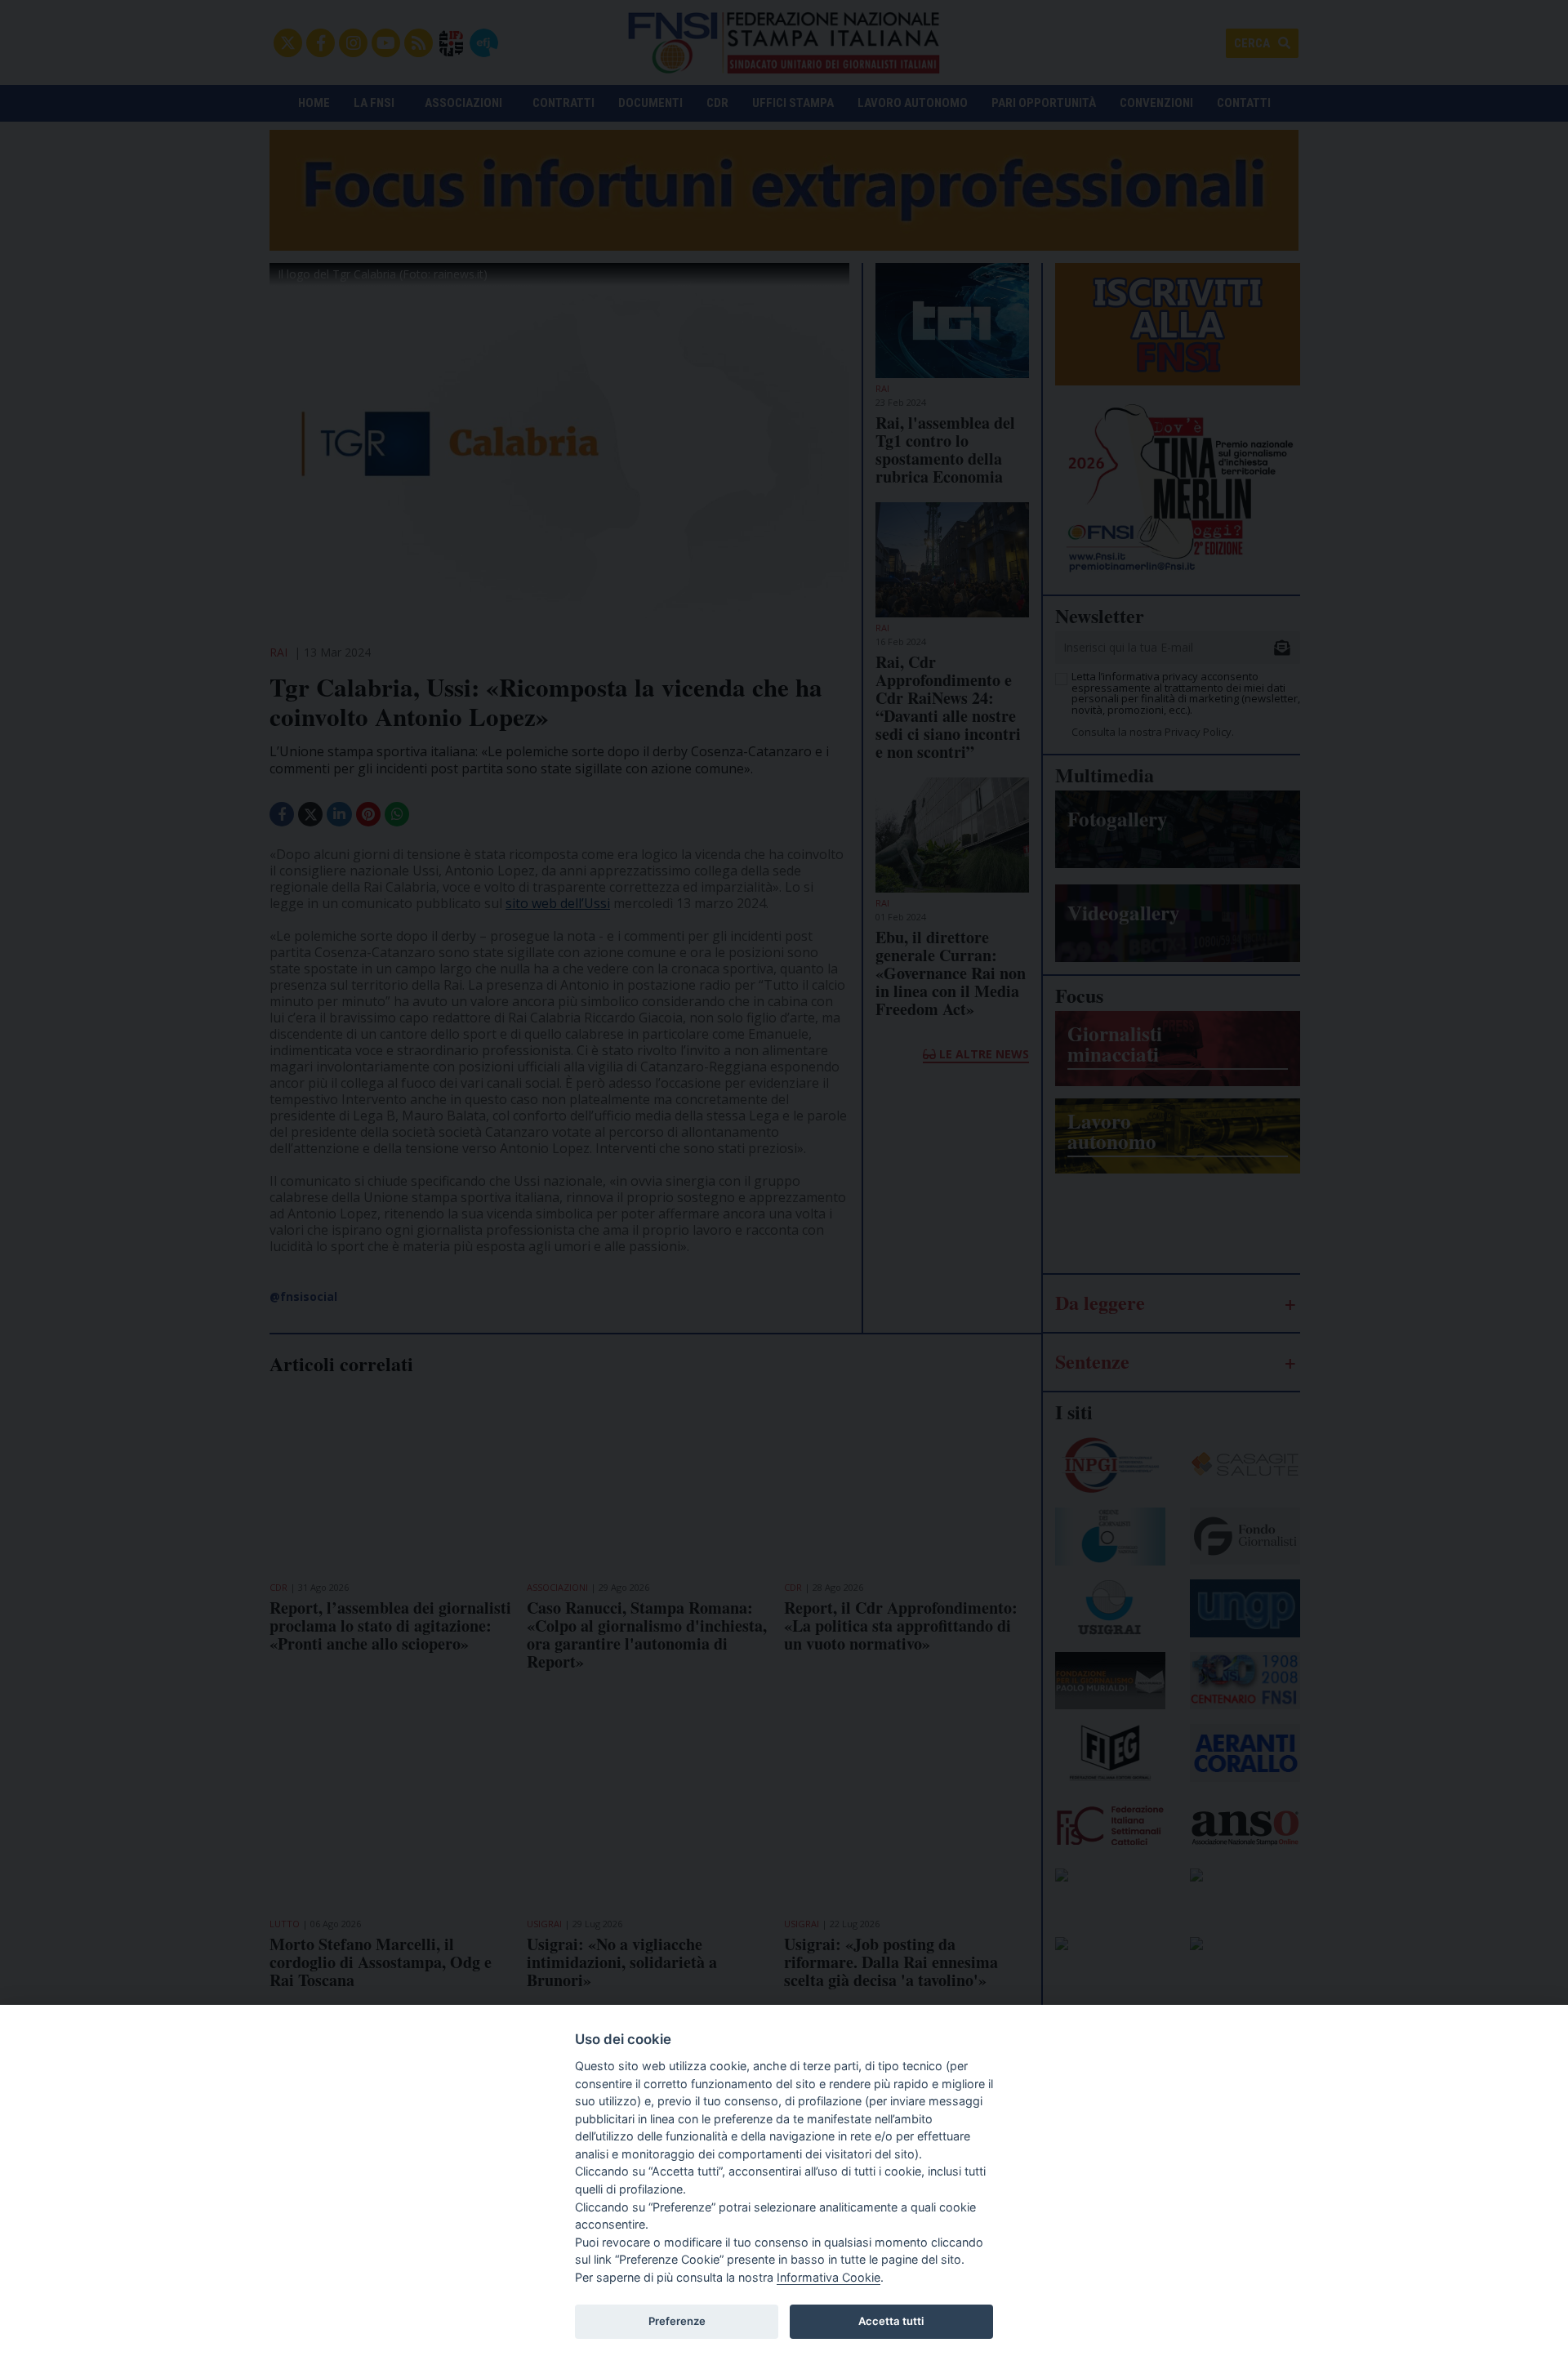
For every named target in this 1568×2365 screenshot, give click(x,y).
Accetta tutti (891, 2321)
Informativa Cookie (829, 2277)
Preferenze (677, 2321)
